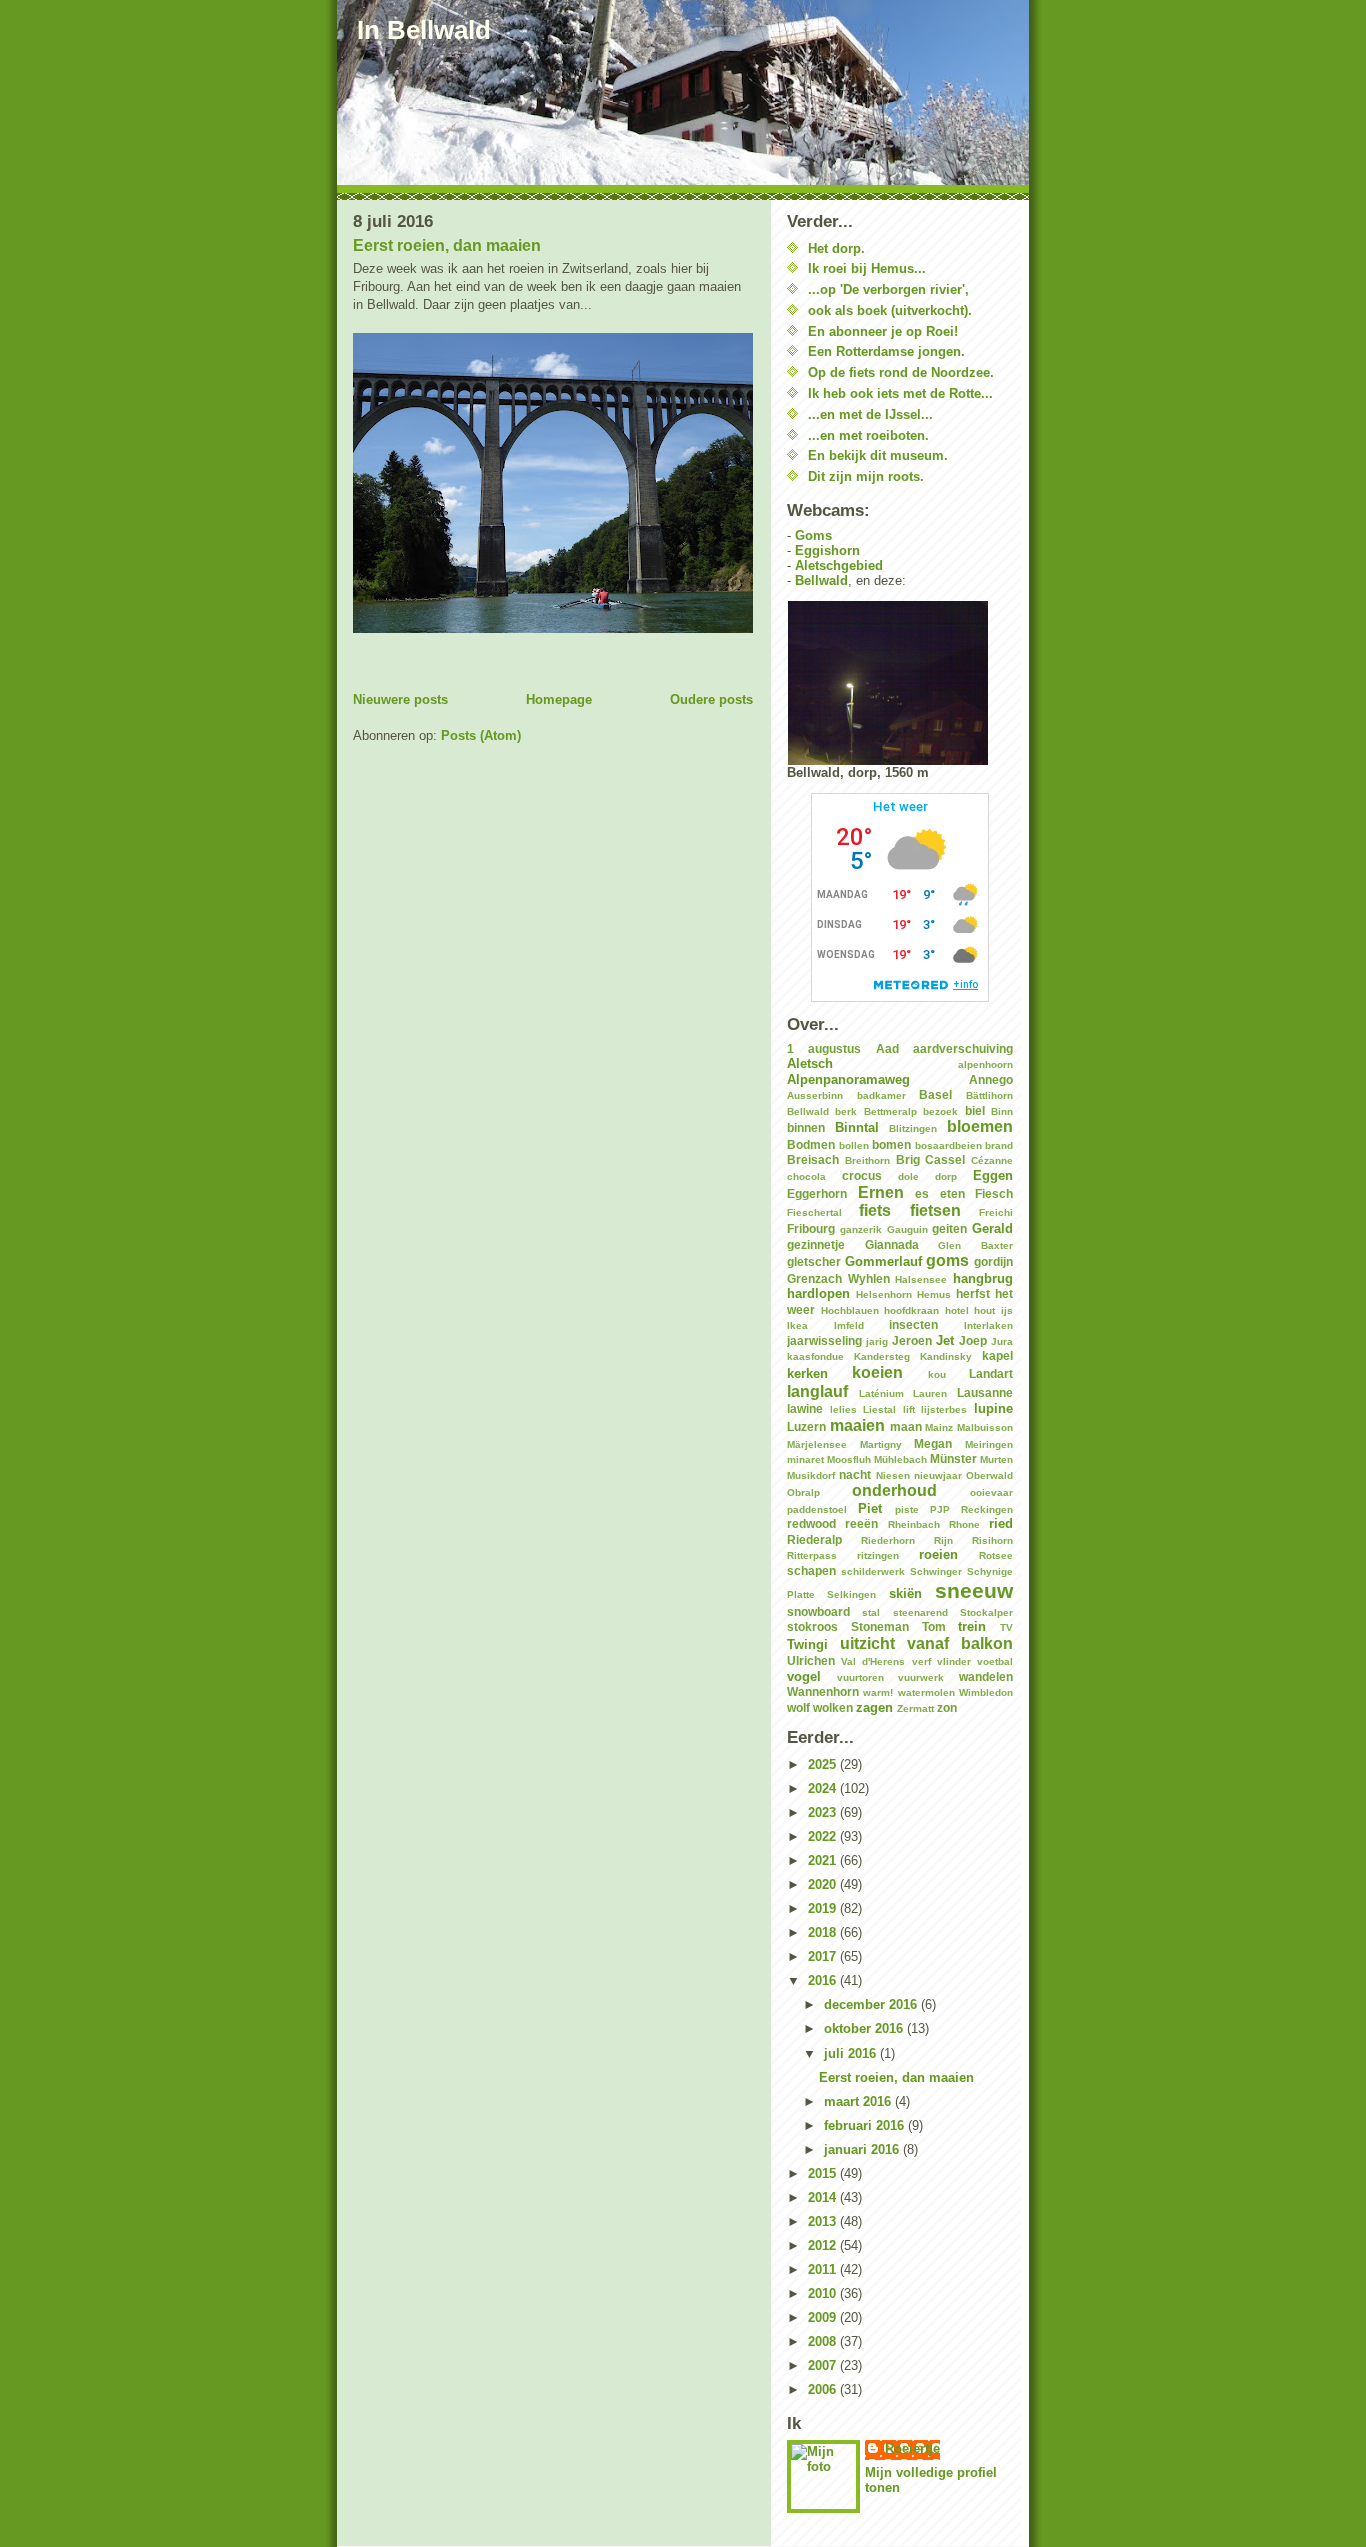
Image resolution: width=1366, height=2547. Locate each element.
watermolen (926, 1692)
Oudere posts (711, 699)
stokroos (812, 1626)
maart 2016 (859, 2101)
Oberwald (989, 1475)
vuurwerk (921, 1677)
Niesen (893, 1475)
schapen (811, 1570)
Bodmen (811, 1144)
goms (947, 1260)
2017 (824, 1956)
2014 (824, 2197)
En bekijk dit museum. (878, 455)
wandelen (986, 1676)
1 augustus (824, 1048)
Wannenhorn (823, 1691)
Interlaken (988, 1325)
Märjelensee (817, 1444)
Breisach (813, 1159)
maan (906, 1426)
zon (947, 1707)
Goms (813, 535)
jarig (877, 1341)
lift (909, 1409)
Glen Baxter (975, 1245)
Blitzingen (913, 1128)
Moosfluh (849, 1459)
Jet (945, 1340)
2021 (824, 1860)
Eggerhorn (817, 1193)
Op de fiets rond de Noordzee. (901, 372)
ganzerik (861, 1229)
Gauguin (907, 1229)
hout (984, 1310)
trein (972, 1626)
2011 (824, 2269)
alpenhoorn (985, 1064)
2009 (824, 2317)
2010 (824, 2293)
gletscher (814, 1261)
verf (921, 1661)
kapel (997, 1355)
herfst (973, 1293)
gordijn (993, 1261)
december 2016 (872, 2004)
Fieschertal (814, 1212)
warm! (878, 1692)
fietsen (935, 1210)
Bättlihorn (989, 1095)
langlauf (817, 1391)
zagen (874, 1707)
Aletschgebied (839, 565)
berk (846, 1111)
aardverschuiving (963, 1048)
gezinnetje (816, 1244)
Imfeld (849, 1325)
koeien (877, 1372)
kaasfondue (815, 1356)
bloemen (980, 1126)
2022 (824, 1836)
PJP (940, 1509)
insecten (913, 1324)
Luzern (806, 1426)
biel (975, 1110)
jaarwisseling (824, 1340)
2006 (824, 2389)
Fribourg (811, 1228)
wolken (833, 1707)
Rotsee (996, 1555)
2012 (824, 2245)
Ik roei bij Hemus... (867, 268)
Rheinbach (914, 1524)
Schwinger (936, 1571)
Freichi (996, 1212)
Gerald (992, 1228)
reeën (861, 1523)
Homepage (559, 699)
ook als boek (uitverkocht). (890, 310)
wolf (798, 1707)
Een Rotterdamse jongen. (886, 351)
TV (1006, 1627)
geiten (949, 1228)
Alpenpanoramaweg (848, 1079)
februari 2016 (866, 2125)
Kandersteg (882, 1356)
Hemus (934, 1294)
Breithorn (867, 1160)
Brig (908, 1159)
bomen (891, 1144)
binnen (806, 1127)
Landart (991, 1373)
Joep (973, 1340)
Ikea (797, 1325)
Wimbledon (986, 1692)
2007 (824, 2365)
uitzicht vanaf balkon (926, 1643)
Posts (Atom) (481, 735)
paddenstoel (817, 1509)
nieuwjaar (938, 1475)
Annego (991, 1079)
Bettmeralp (890, 1111)
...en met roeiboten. (868, 435)
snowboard (818, 1611)
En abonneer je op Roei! (883, 331)
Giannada (892, 1244)
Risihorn (992, 1540)
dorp (946, 1176)
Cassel (945, 1159)
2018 (824, 1932)
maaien (857, 1425)
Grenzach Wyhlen (838, 1278)
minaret (805, 1459)
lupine (993, 1408)
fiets (875, 1210)
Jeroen (912, 1340)
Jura (1002, 1341)
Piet (870, 1508)
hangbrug (983, 1278)
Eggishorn (827, 550)
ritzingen (878, 1555)
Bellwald (821, 580)
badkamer (881, 1095)
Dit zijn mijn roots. (866, 476)
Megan (933, 1443)
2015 (824, 2173)
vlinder (954, 1661)
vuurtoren (860, 1677)
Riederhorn (888, 1540)
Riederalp (814, 1539)
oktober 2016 (865, 2028)
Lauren (930, 1393)
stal (871, 1612)
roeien (938, 1554)
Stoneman (880, 1626)
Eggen (993, 1175)
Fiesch (994, 1193)
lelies (843, 1409)
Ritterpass (812, 1555)
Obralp (803, 1492)
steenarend (920, 1612)
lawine (805, 1408)
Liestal (879, 1409)
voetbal (995, 1661)
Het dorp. (836, 248)
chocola (806, 1176)
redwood (811, 1523)
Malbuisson (985, 1427)
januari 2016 (863, 2149)
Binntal (857, 1127)
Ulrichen (811, 1660)
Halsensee (921, 1279)
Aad (887, 1048)
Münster (953, 1458)
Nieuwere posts (400, 699)
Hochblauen (850, 1310)
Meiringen (989, 1444)
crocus (862, 1175)
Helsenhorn (884, 1294)
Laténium (881, 1393)
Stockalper (986, 1612)
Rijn (943, 1540)
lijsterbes (944, 1409)
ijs (1007, 1310)
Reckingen (987, 1509)
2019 (824, 1908)
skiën (905, 1593)
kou (937, 1374)
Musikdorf (811, 1475)
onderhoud (894, 1490)
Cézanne (992, 1160)
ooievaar (991, 1492)
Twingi (807, 1644)
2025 (824, 1764)
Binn (1002, 1111)
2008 (824, 2341)
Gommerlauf (883, 1261)
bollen (854, 1145)
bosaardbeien (948, 1145)
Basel (935, 1094)
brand (999, 1145)
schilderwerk (873, 1571)
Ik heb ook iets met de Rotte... (900, 393)
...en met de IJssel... (870, 414)
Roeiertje (912, 2448)
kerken (807, 1373)
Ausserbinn (815, 1095)
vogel (804, 1676)
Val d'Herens (873, 1661)
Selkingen (851, 1594)
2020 (824, 1884)
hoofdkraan (911, 1310)
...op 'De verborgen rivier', (888, 289)
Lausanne (985, 1392)
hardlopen (818, 1293)
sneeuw (974, 1590)
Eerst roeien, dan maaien (447, 245)
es (922, 1193)
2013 (824, 2221)
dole (908, 1176)
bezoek (940, 1111)
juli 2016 (852, 2053)
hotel (957, 1310)
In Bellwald (424, 30)
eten (952, 1193)
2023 (824, 1812)
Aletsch (810, 1063)
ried (1001, 1523)
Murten (996, 1459)
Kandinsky (946, 1356)
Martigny (881, 1444)
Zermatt (915, 1708)
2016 (824, 1980)
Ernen (881, 1192)
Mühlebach (900, 1459)
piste (907, 1509)
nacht (855, 1474)
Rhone (964, 1524)
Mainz (939, 1427)
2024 (824, 1788)
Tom (934, 1626)
